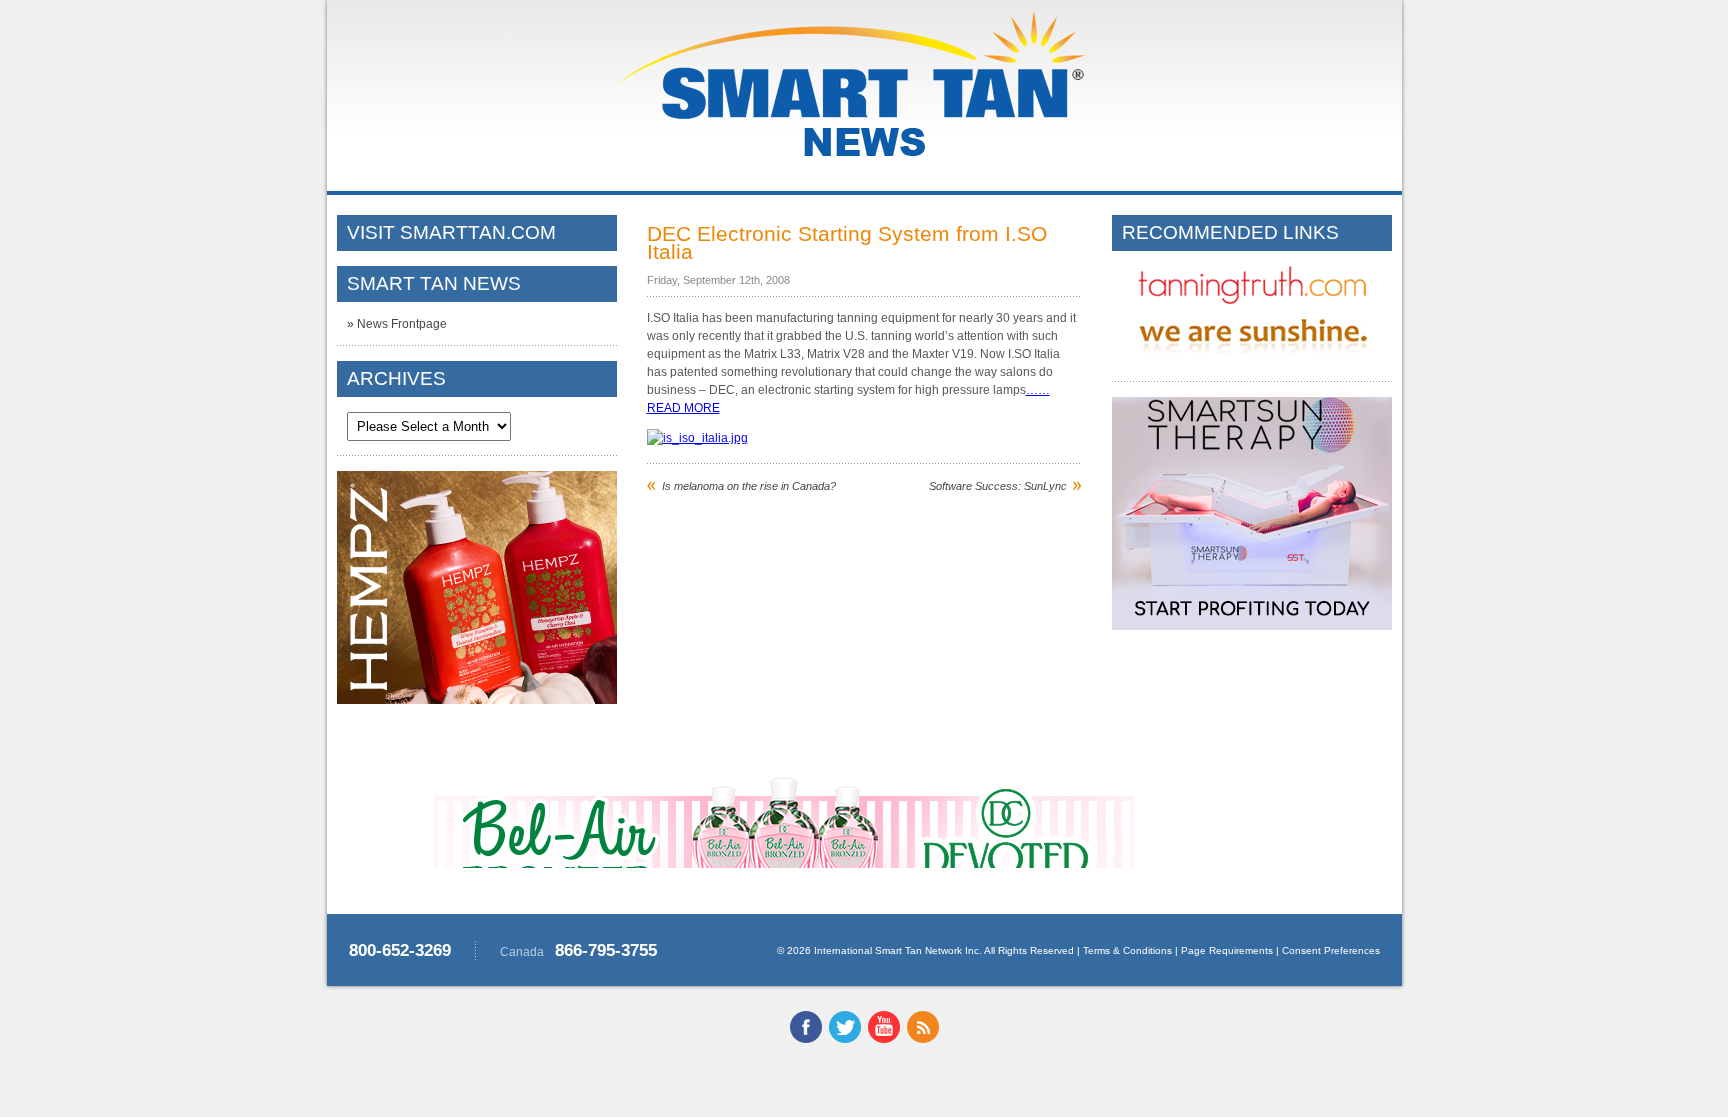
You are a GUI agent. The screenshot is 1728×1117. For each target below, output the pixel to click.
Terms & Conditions (1127, 950)
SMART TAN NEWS (434, 283)
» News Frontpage (397, 324)
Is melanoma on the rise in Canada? (749, 486)
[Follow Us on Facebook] (806, 1039)
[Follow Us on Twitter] (845, 1039)
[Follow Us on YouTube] (884, 1039)
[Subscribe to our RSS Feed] (923, 1039)
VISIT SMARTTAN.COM (451, 232)
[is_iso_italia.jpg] (697, 438)
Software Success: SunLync (998, 486)
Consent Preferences (1331, 950)
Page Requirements (1227, 950)
